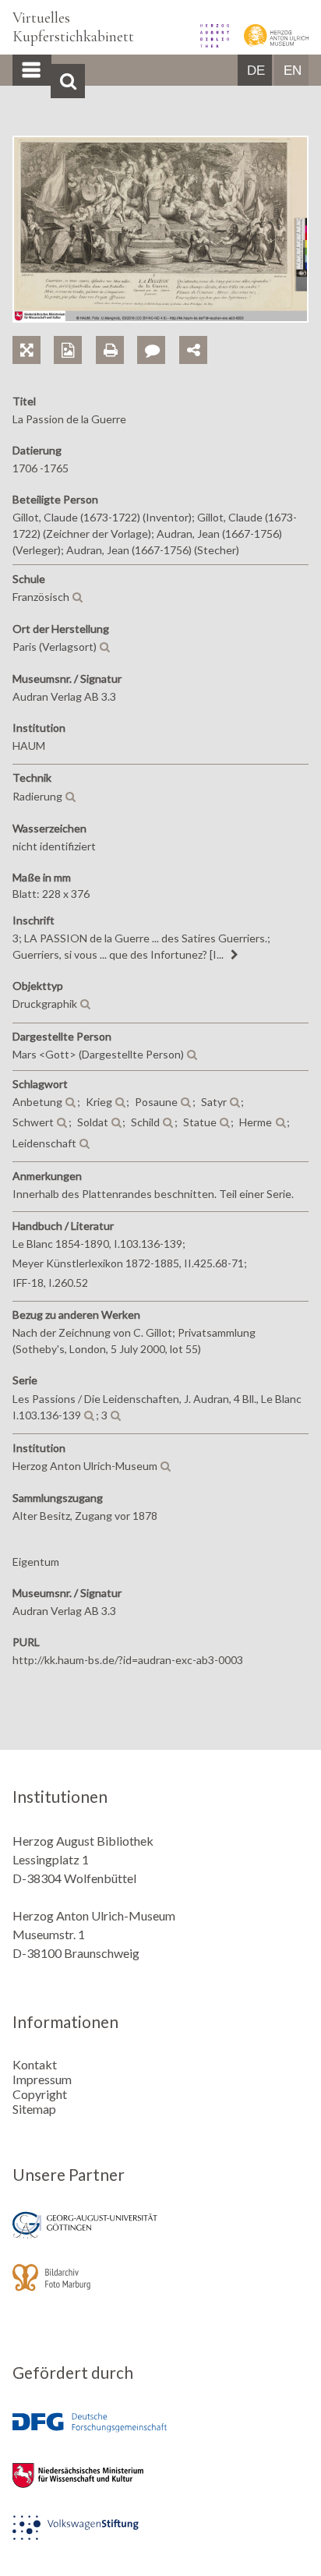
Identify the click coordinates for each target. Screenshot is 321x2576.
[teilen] (193, 350)
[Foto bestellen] (74, 332)
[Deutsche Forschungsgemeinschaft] (160, 2434)
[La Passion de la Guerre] (160, 318)
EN (293, 71)
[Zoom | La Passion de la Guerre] (33, 332)
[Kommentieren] (158, 332)
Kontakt (35, 2064)
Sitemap (34, 2109)
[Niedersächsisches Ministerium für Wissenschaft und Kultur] (160, 2486)
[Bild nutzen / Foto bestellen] (68, 350)
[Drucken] (116, 332)
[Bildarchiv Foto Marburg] (160, 2288)
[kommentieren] (151, 350)
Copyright (40, 2094)
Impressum (42, 2079)
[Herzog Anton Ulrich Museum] (270, 42)
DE (256, 71)
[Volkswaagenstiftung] (160, 2538)
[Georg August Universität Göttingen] (160, 2236)
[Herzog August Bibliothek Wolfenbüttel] (210, 42)
